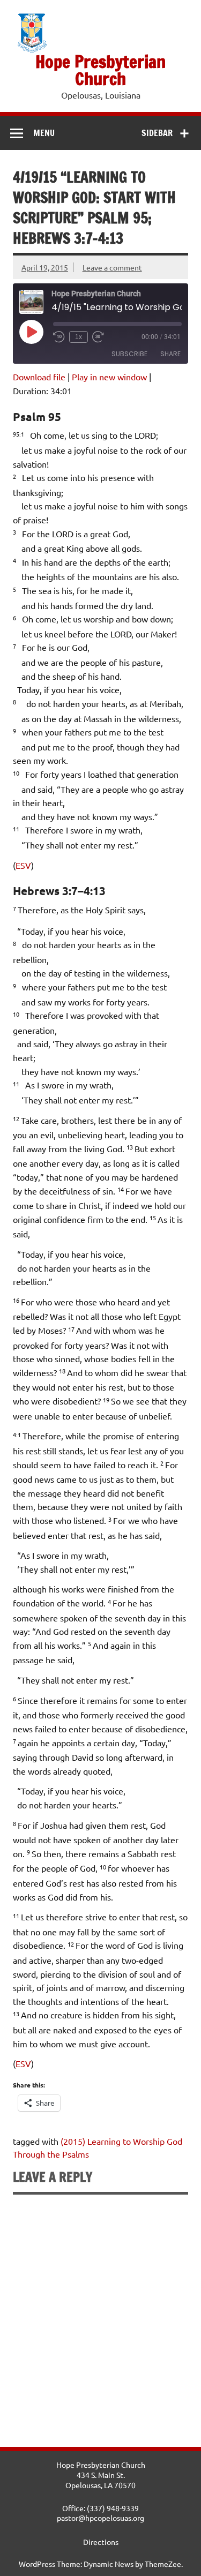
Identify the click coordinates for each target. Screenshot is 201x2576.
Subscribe (129, 354)
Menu (44, 133)
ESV (23, 865)
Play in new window (109, 377)
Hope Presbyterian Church (100, 70)
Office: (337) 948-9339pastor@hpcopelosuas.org (100, 2513)
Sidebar (157, 133)
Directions (101, 2542)
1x (79, 337)
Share (170, 354)
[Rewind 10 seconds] (59, 337)
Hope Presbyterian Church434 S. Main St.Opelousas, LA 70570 (101, 2474)
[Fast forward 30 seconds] (98, 337)
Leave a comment (112, 267)
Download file (39, 377)
